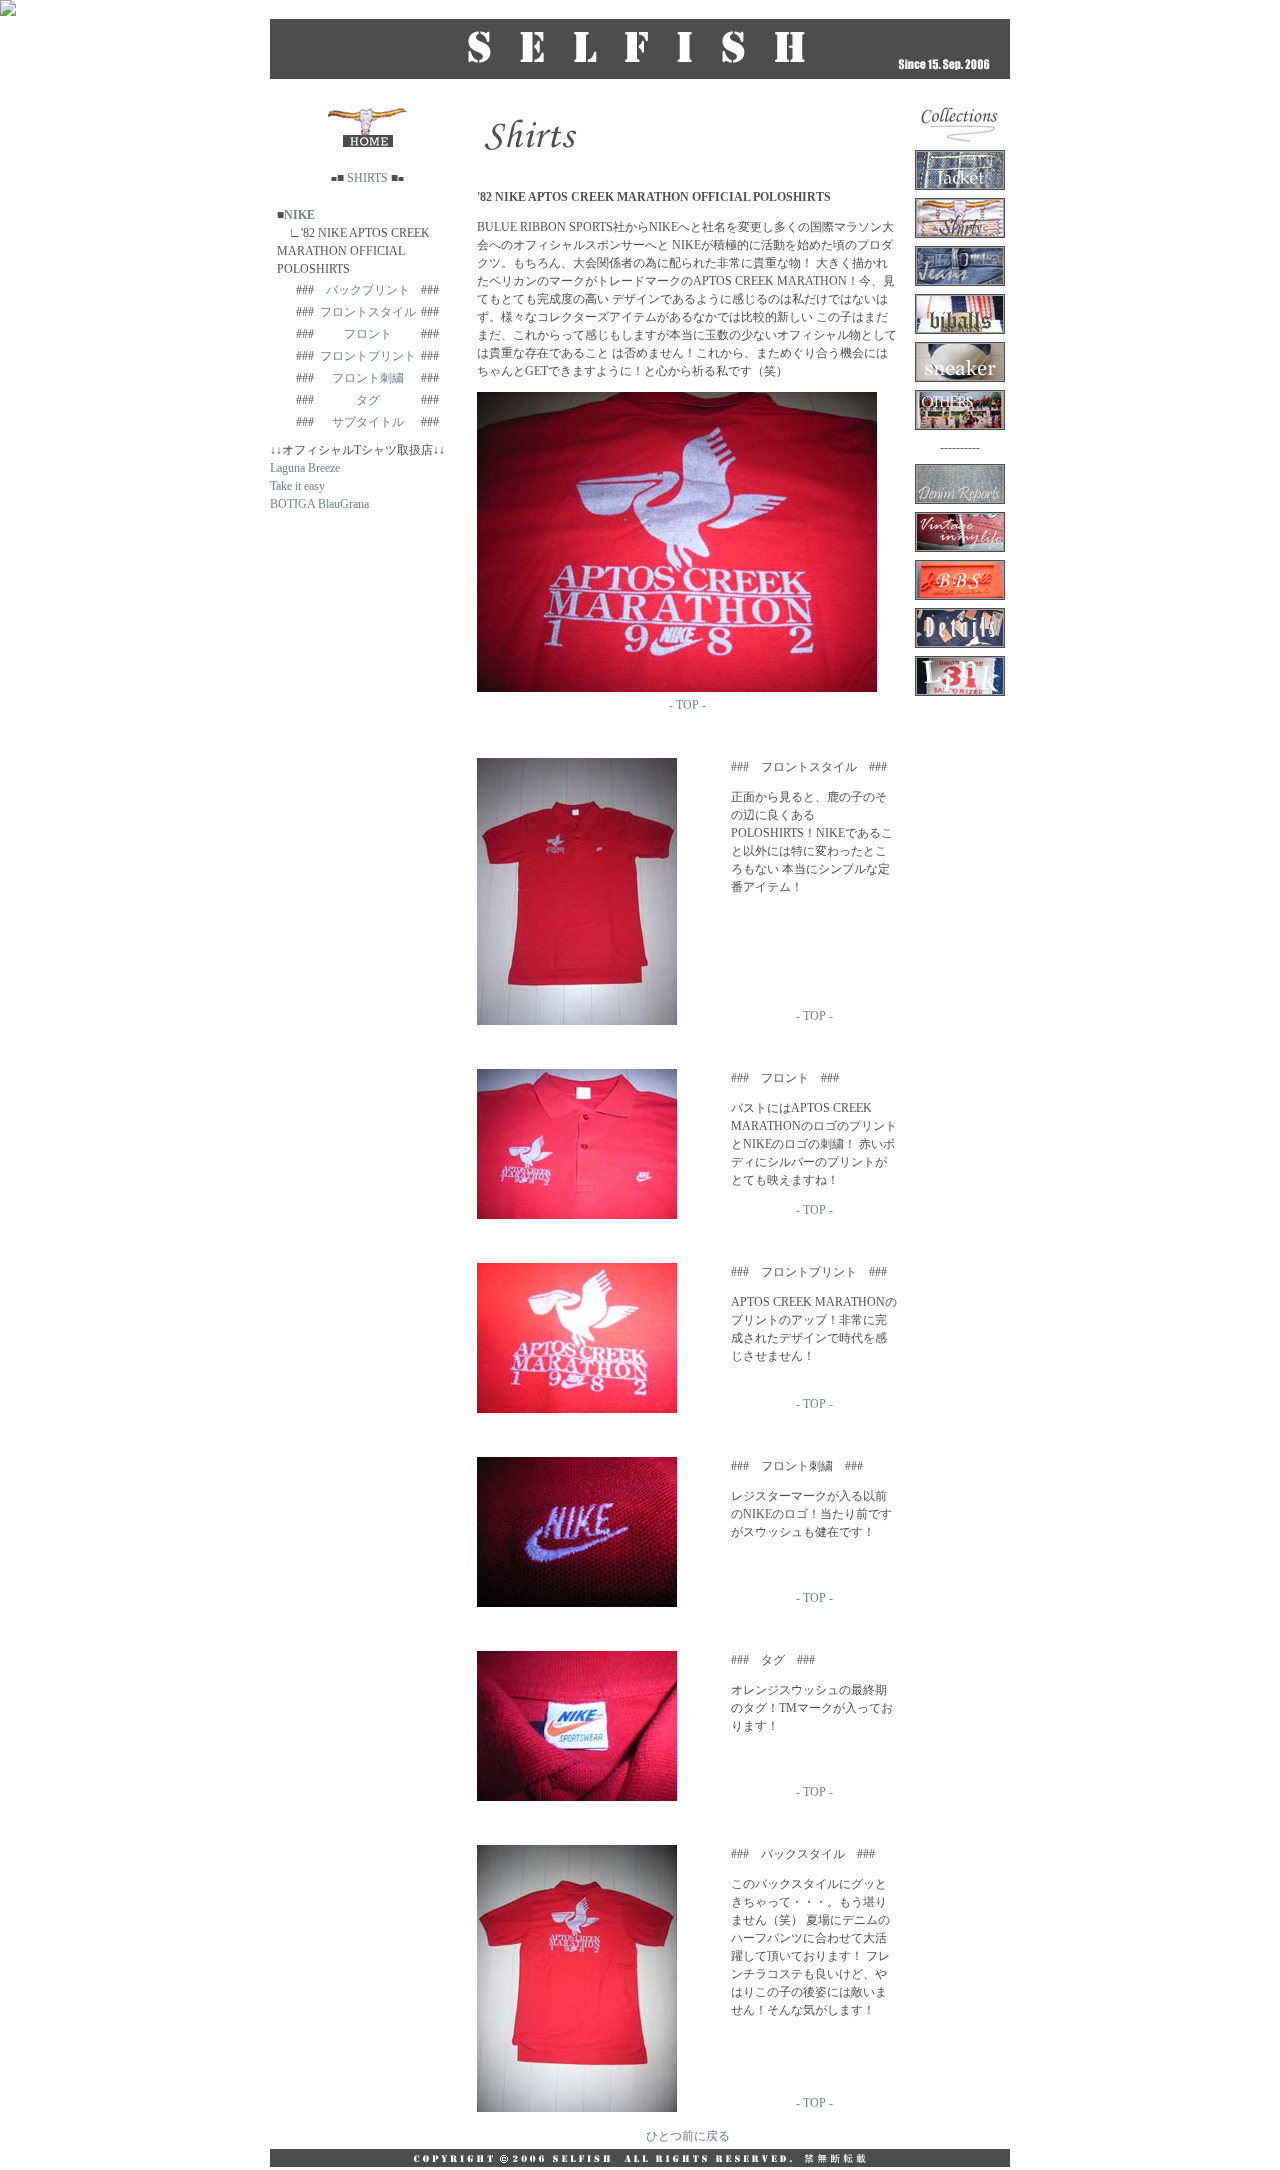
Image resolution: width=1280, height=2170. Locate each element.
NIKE (299, 215)
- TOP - (687, 705)
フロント (368, 334)
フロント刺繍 (368, 378)
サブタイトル (368, 422)
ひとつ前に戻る (688, 2136)
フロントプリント (368, 356)
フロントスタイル (368, 312)
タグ (368, 400)
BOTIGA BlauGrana (319, 504)
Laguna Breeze (305, 468)
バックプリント (368, 290)
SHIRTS (367, 178)
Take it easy (297, 486)
